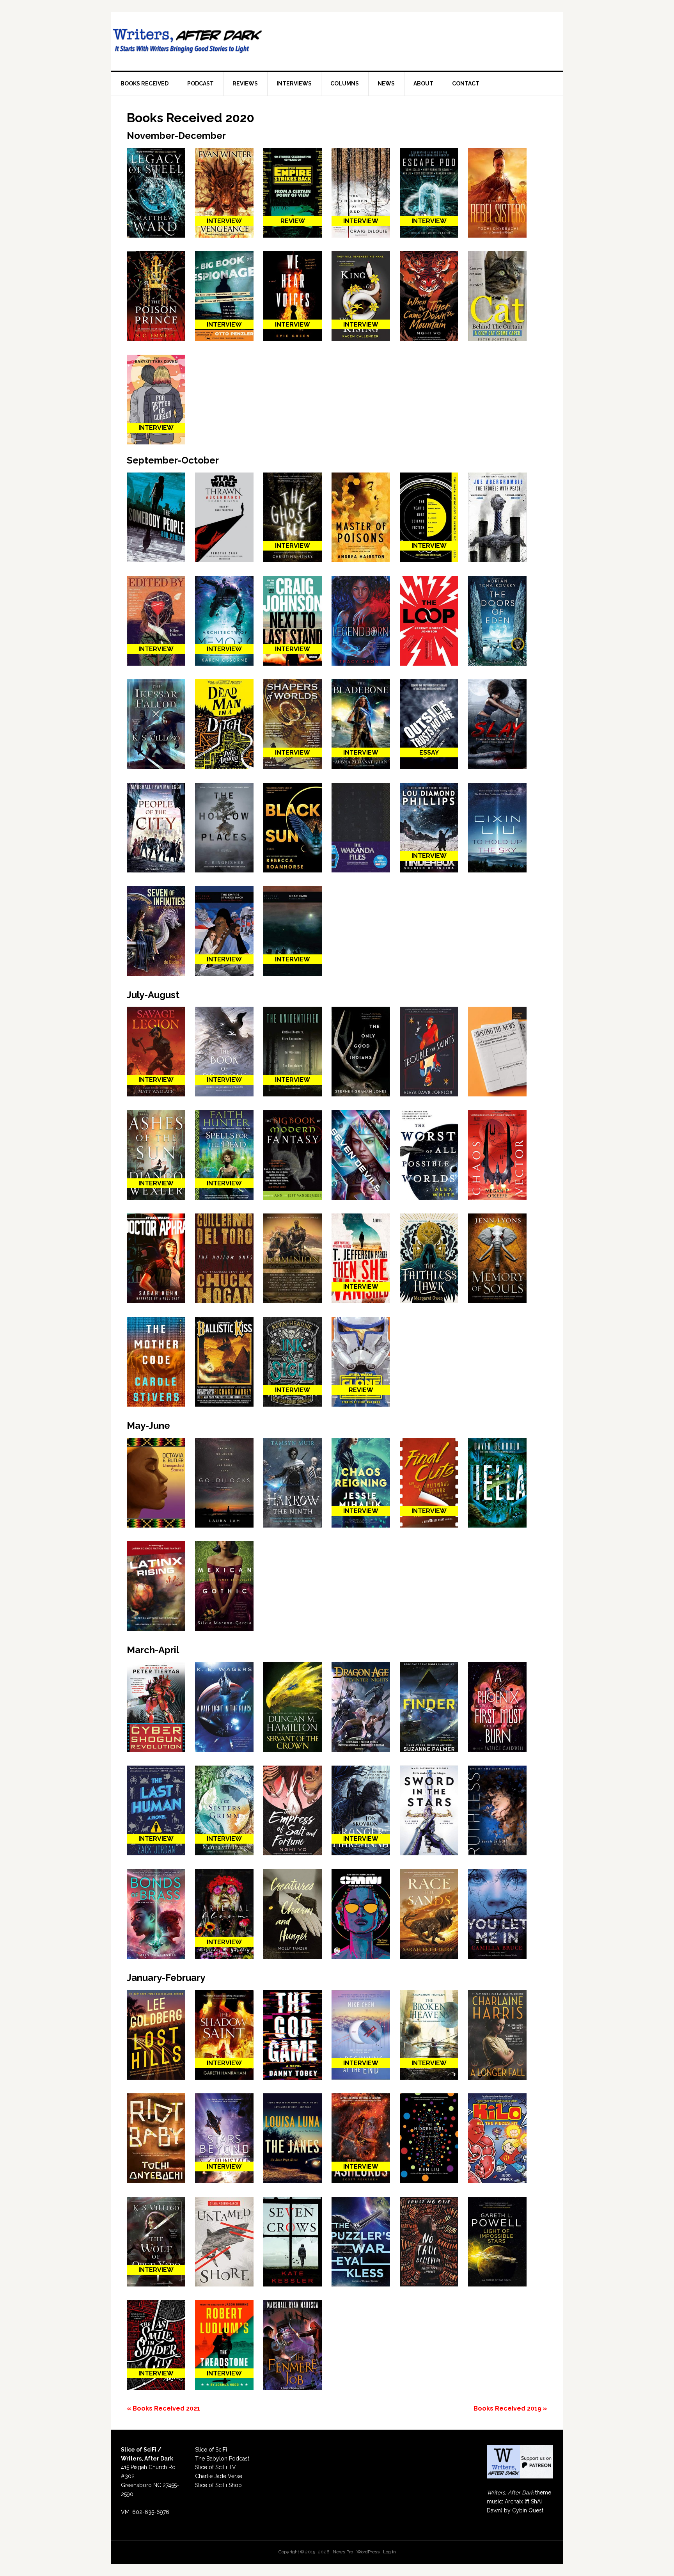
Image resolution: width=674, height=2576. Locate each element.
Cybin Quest (528, 2510)
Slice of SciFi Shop (218, 2485)
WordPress (368, 2552)
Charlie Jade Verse (219, 2476)
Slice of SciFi (211, 2450)
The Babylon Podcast (222, 2459)
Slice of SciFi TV (216, 2467)
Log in (389, 2552)
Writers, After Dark (189, 41)
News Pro (343, 2552)
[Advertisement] (412, 39)
